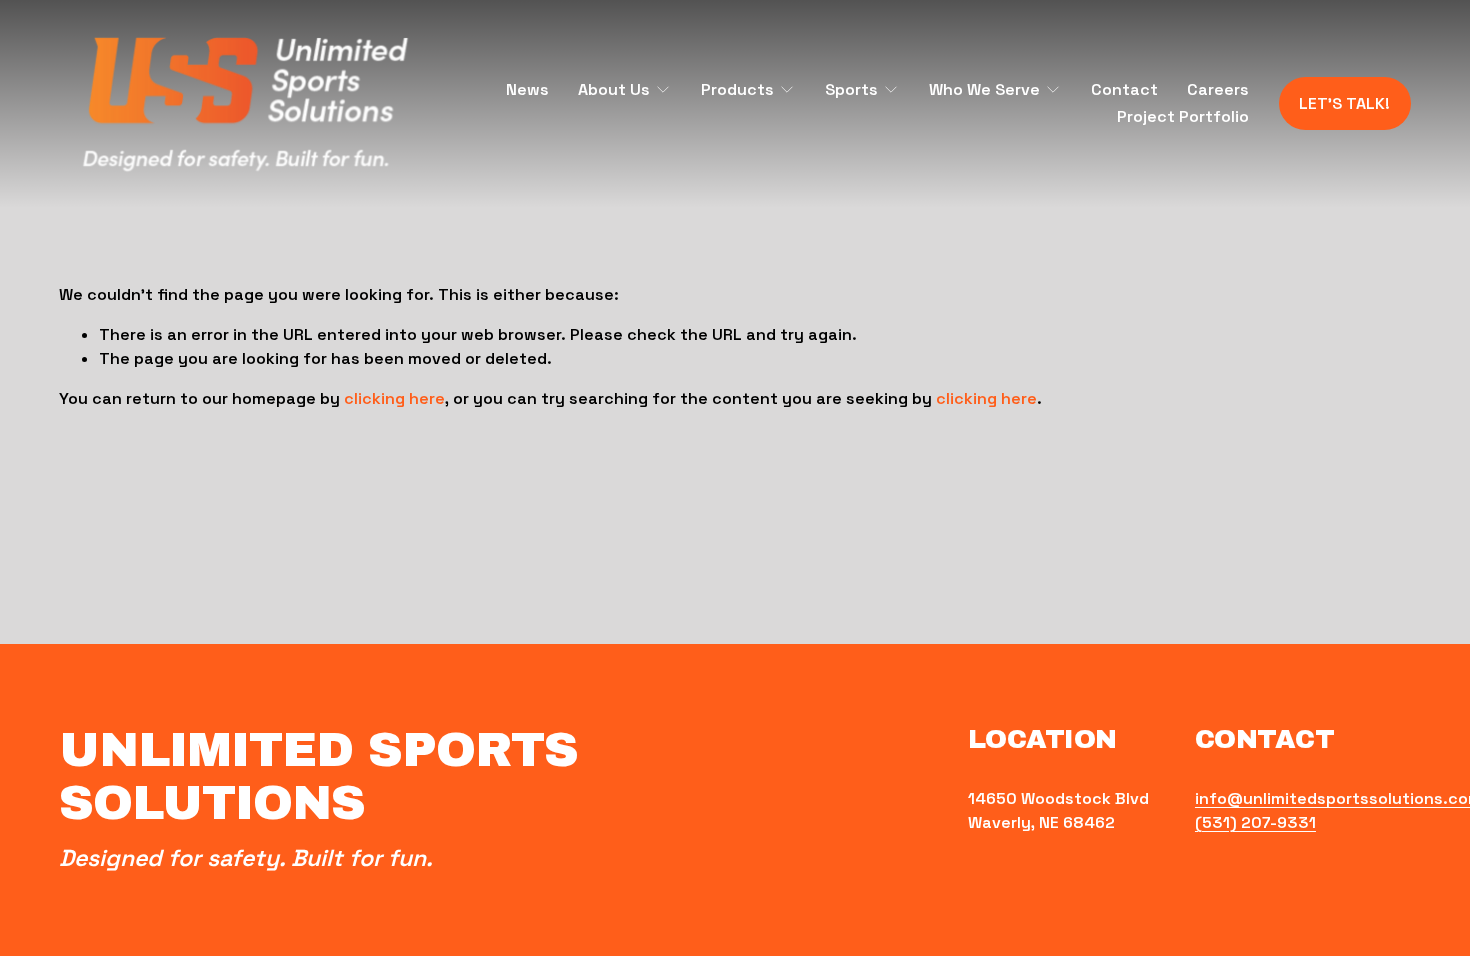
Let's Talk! (1344, 103)
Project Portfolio (1183, 116)
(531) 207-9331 (1255, 822)
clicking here (394, 398)
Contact (1124, 89)
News (527, 89)
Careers (1218, 89)
